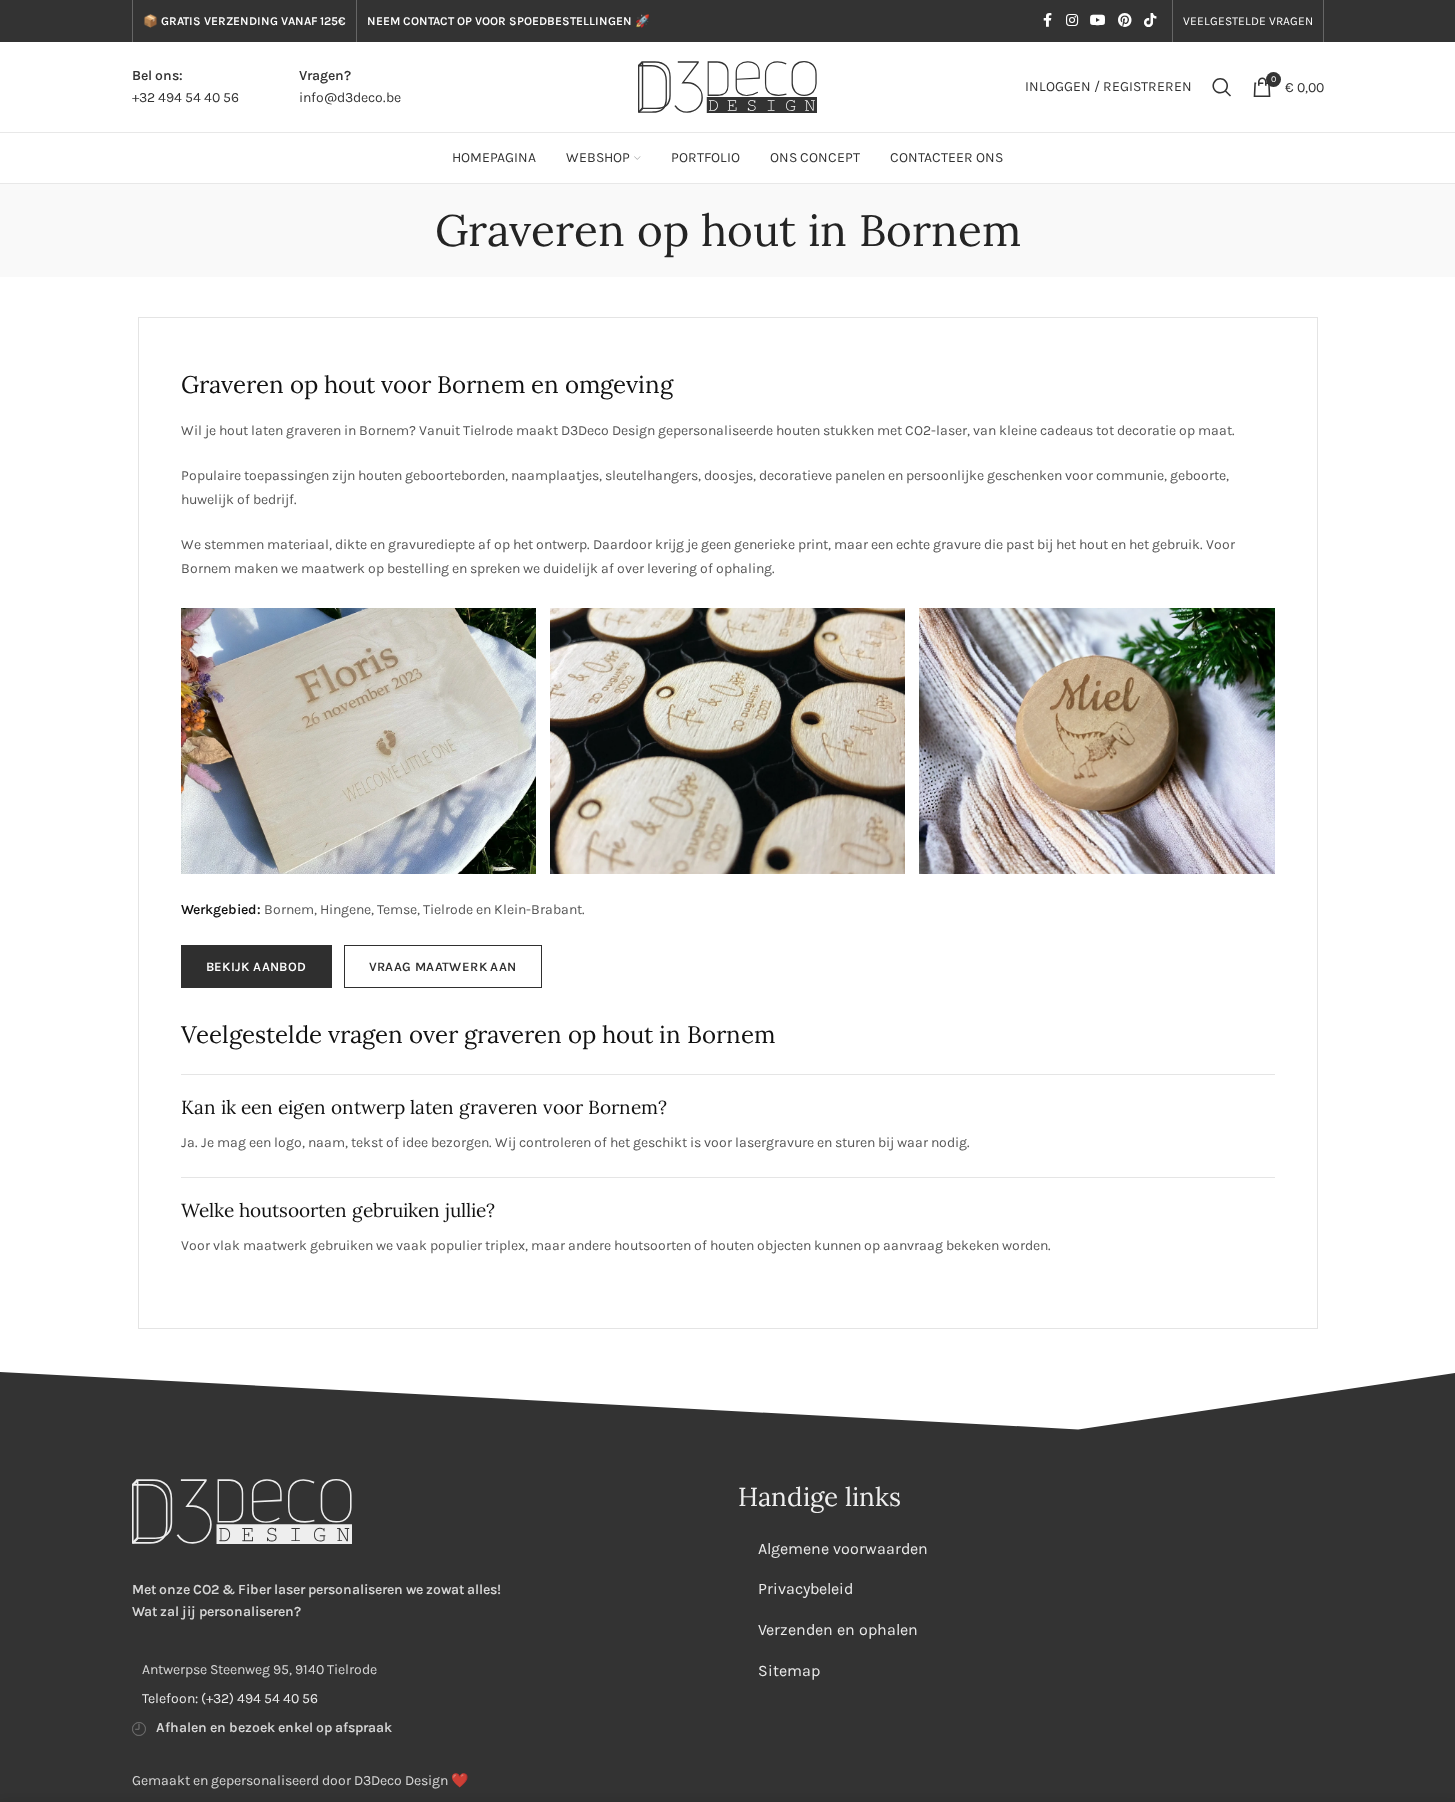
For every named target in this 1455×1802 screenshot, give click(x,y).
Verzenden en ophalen (838, 1629)
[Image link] (242, 1510)
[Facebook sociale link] (1048, 21)
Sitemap (789, 1670)
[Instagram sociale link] (1072, 21)
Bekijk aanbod (256, 966)
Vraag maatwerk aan (443, 966)
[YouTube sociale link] (1098, 21)
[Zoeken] (1222, 87)
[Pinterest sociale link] (1125, 21)
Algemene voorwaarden (843, 1548)
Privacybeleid (805, 1588)
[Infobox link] (185, 87)
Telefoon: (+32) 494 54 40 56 (230, 1698)
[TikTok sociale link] (1150, 21)
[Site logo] (727, 85)
